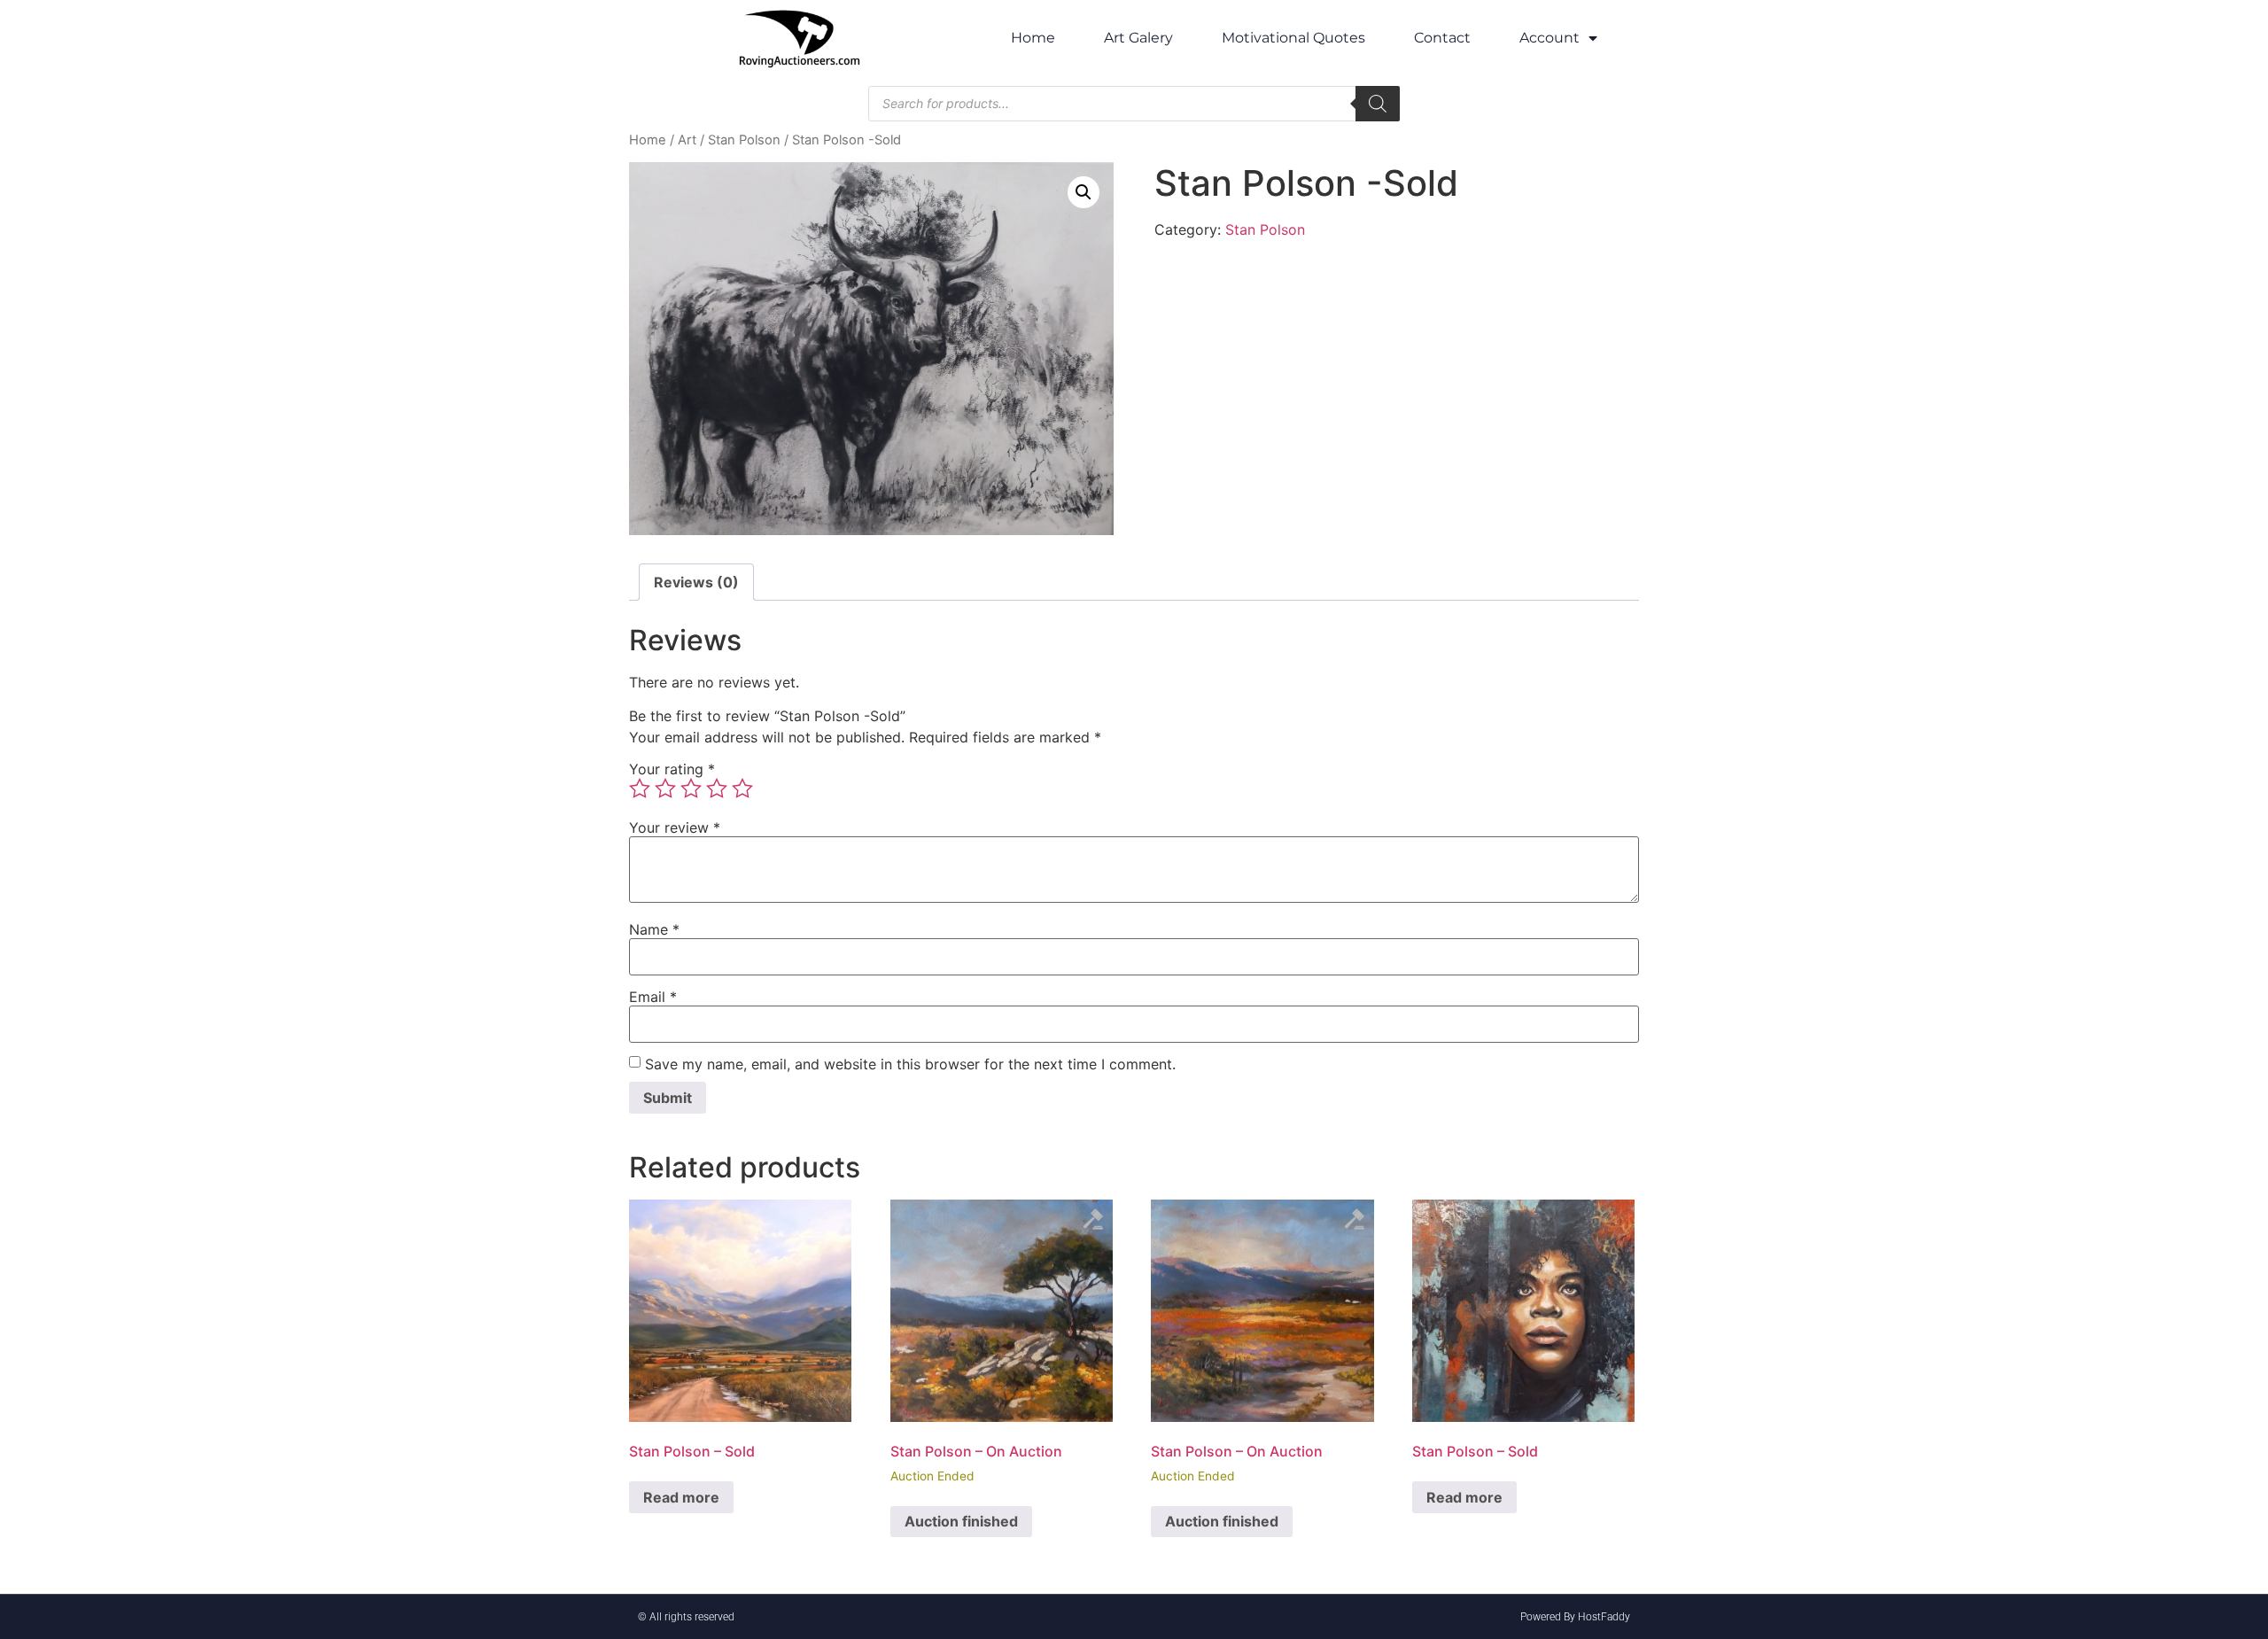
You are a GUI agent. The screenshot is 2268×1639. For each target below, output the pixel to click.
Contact (1442, 38)
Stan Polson (744, 140)
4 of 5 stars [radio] (717, 788)
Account (1550, 38)
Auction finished (961, 1521)
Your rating (672, 769)
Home (1033, 38)
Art (687, 140)
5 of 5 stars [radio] (742, 788)
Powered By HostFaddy (1575, 1617)
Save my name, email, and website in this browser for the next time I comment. (910, 1064)
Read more (681, 1497)
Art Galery (1138, 38)
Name (654, 929)
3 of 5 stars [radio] (691, 788)
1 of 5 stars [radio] (640, 788)
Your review (675, 827)
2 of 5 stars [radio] (665, 788)
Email (653, 997)
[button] (1084, 192)
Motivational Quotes (1293, 38)
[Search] (1378, 104)
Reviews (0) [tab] (696, 582)
